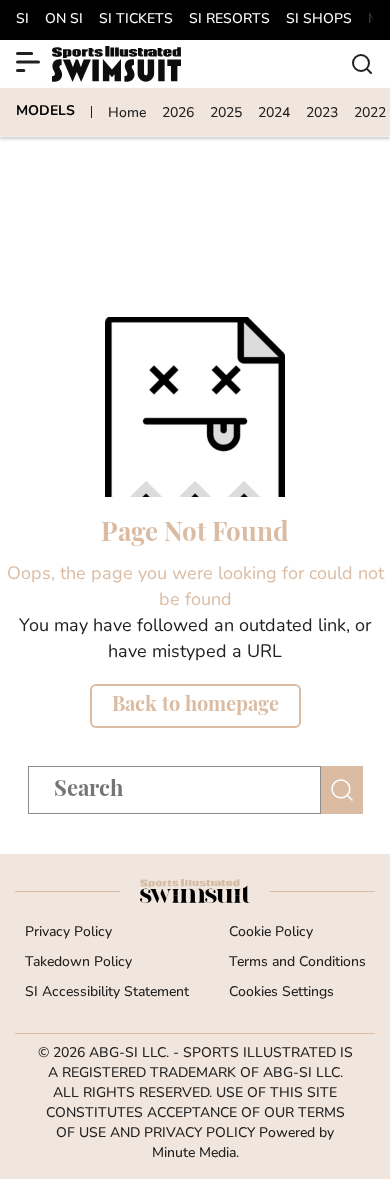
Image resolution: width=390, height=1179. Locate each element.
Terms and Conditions (297, 962)
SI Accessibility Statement (107, 992)
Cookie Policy (271, 932)
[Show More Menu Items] (28, 62)
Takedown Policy (78, 962)
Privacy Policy (68, 932)
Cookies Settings (281, 992)
